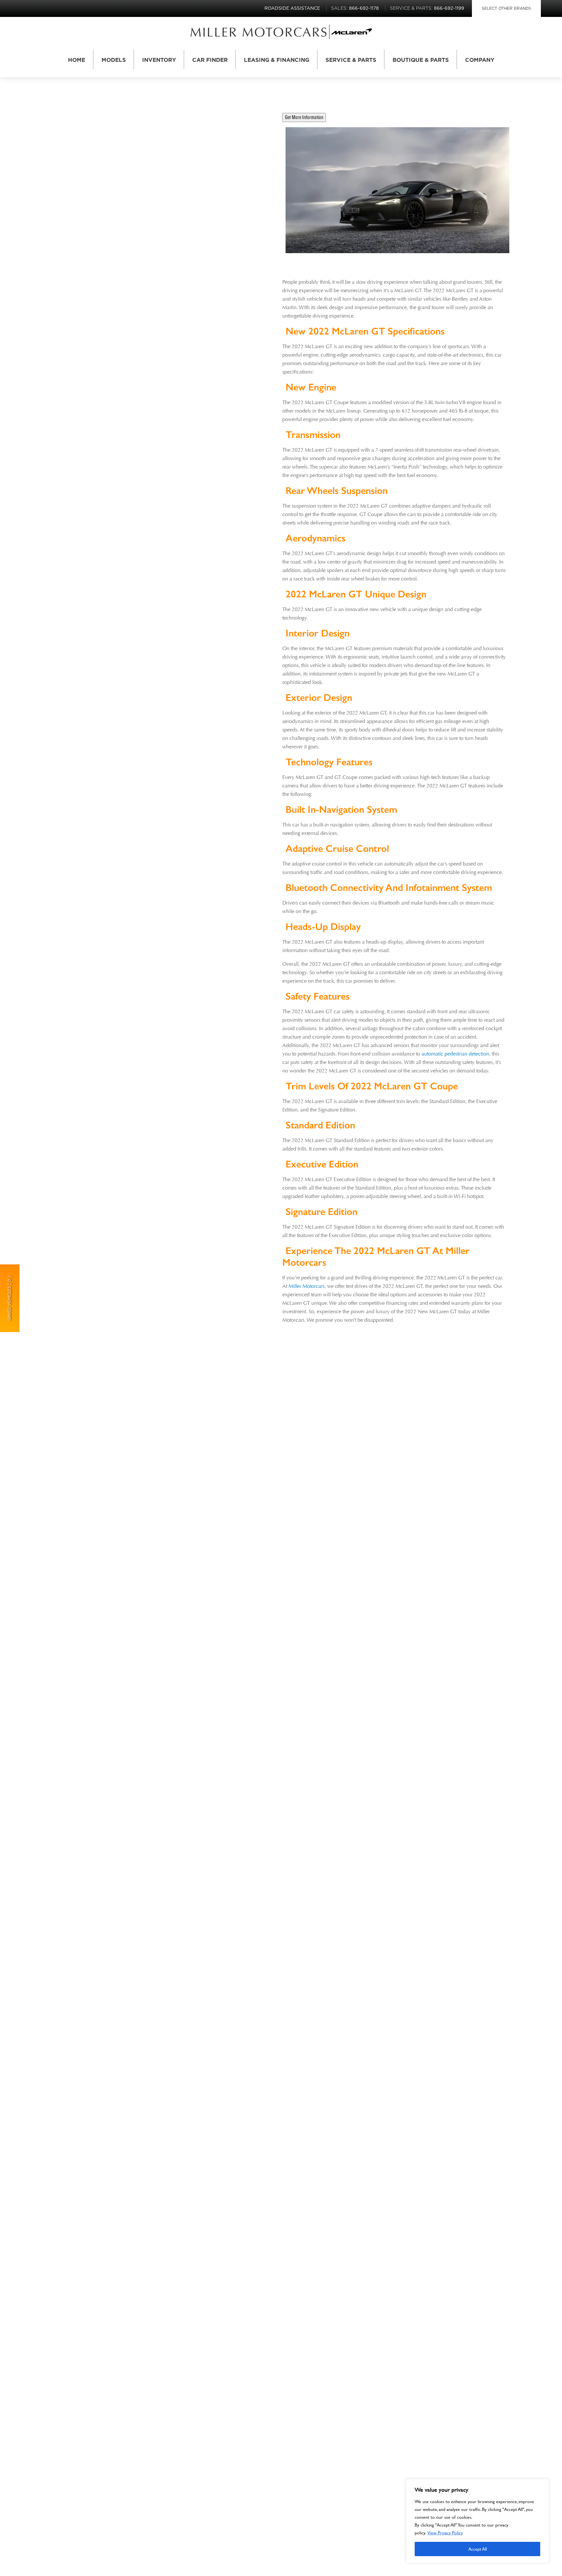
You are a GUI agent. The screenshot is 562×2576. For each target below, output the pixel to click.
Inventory (159, 60)
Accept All (478, 2549)
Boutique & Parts (421, 60)
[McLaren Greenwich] (259, 32)
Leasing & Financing (277, 60)
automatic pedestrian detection (455, 1054)
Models (114, 60)
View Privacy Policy (445, 2533)
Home (77, 60)
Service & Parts (351, 60)
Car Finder (210, 60)
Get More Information (304, 117)
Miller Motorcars (307, 1286)
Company (480, 60)
